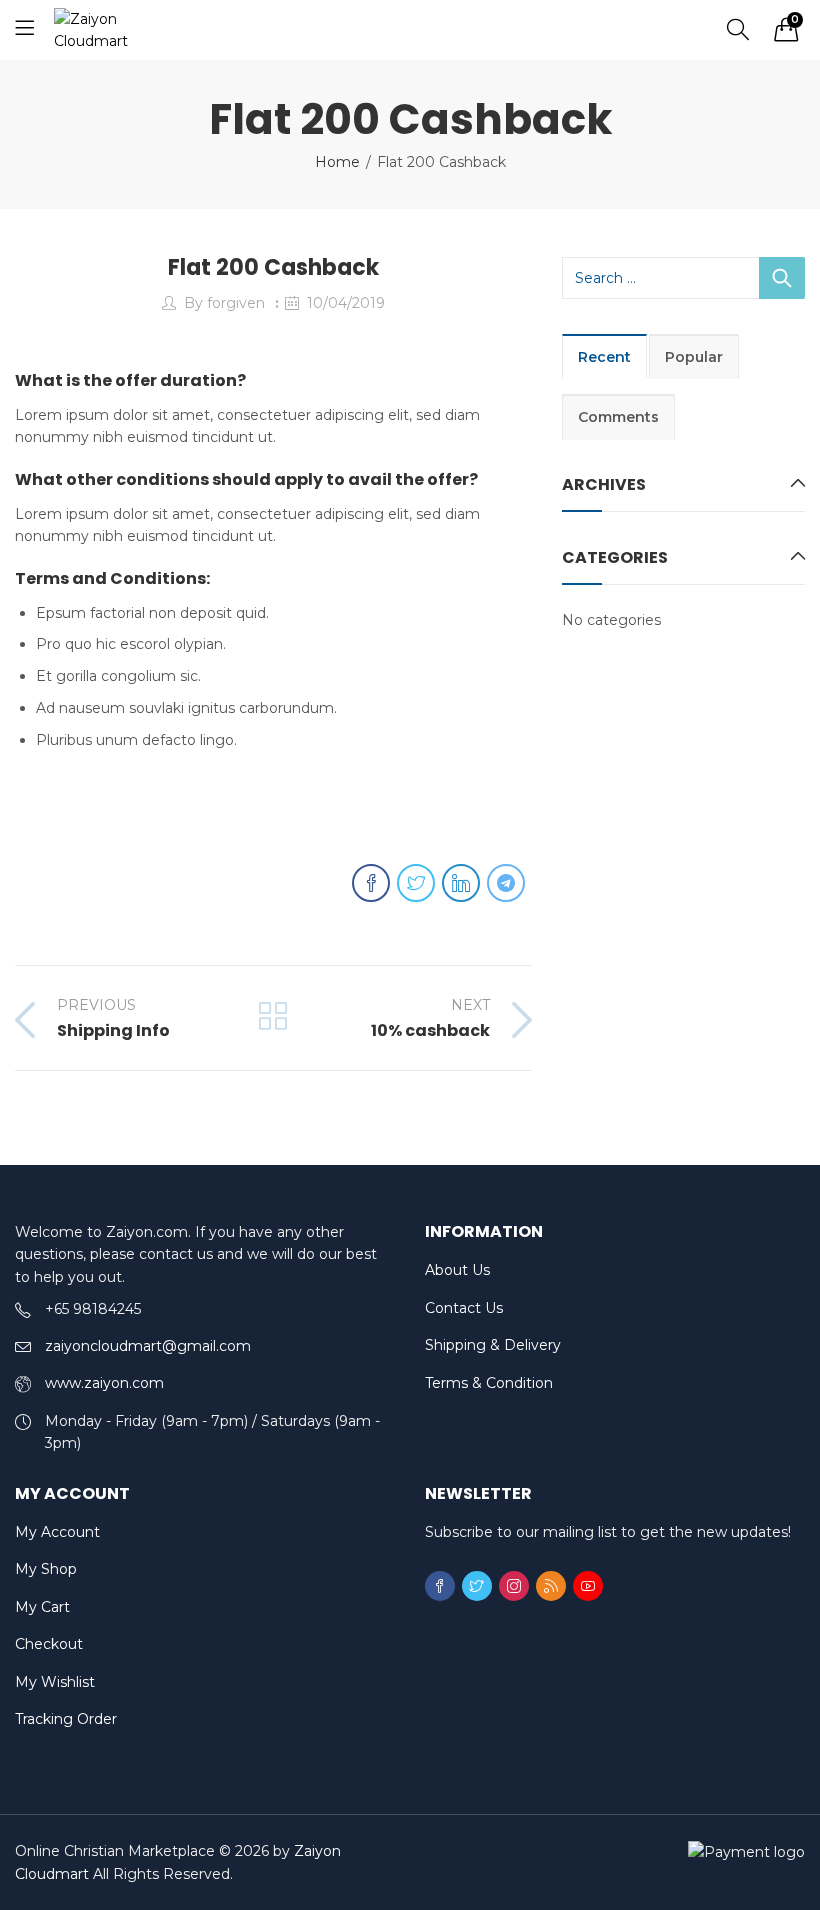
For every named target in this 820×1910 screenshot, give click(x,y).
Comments (618, 417)
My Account (57, 1532)
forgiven (236, 303)
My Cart (42, 1607)
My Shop (46, 1569)
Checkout (49, 1644)
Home (337, 162)
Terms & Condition (489, 1383)
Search (782, 278)
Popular (694, 357)
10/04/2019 (346, 303)
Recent (604, 357)
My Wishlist (55, 1682)
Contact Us (464, 1308)
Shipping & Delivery (493, 1345)
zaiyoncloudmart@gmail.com (148, 1346)
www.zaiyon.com (104, 1383)
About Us (457, 1270)
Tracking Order (66, 1719)
